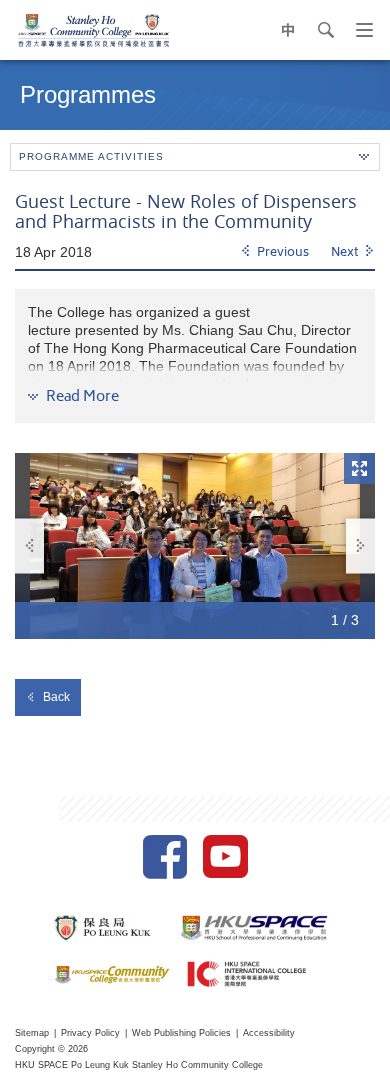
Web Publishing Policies (181, 1033)
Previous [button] (29, 545)
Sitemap (32, 1033)
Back (56, 697)
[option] (195, 546)
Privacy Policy (90, 1033)
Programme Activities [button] (91, 156)
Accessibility (269, 1033)
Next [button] (360, 545)
